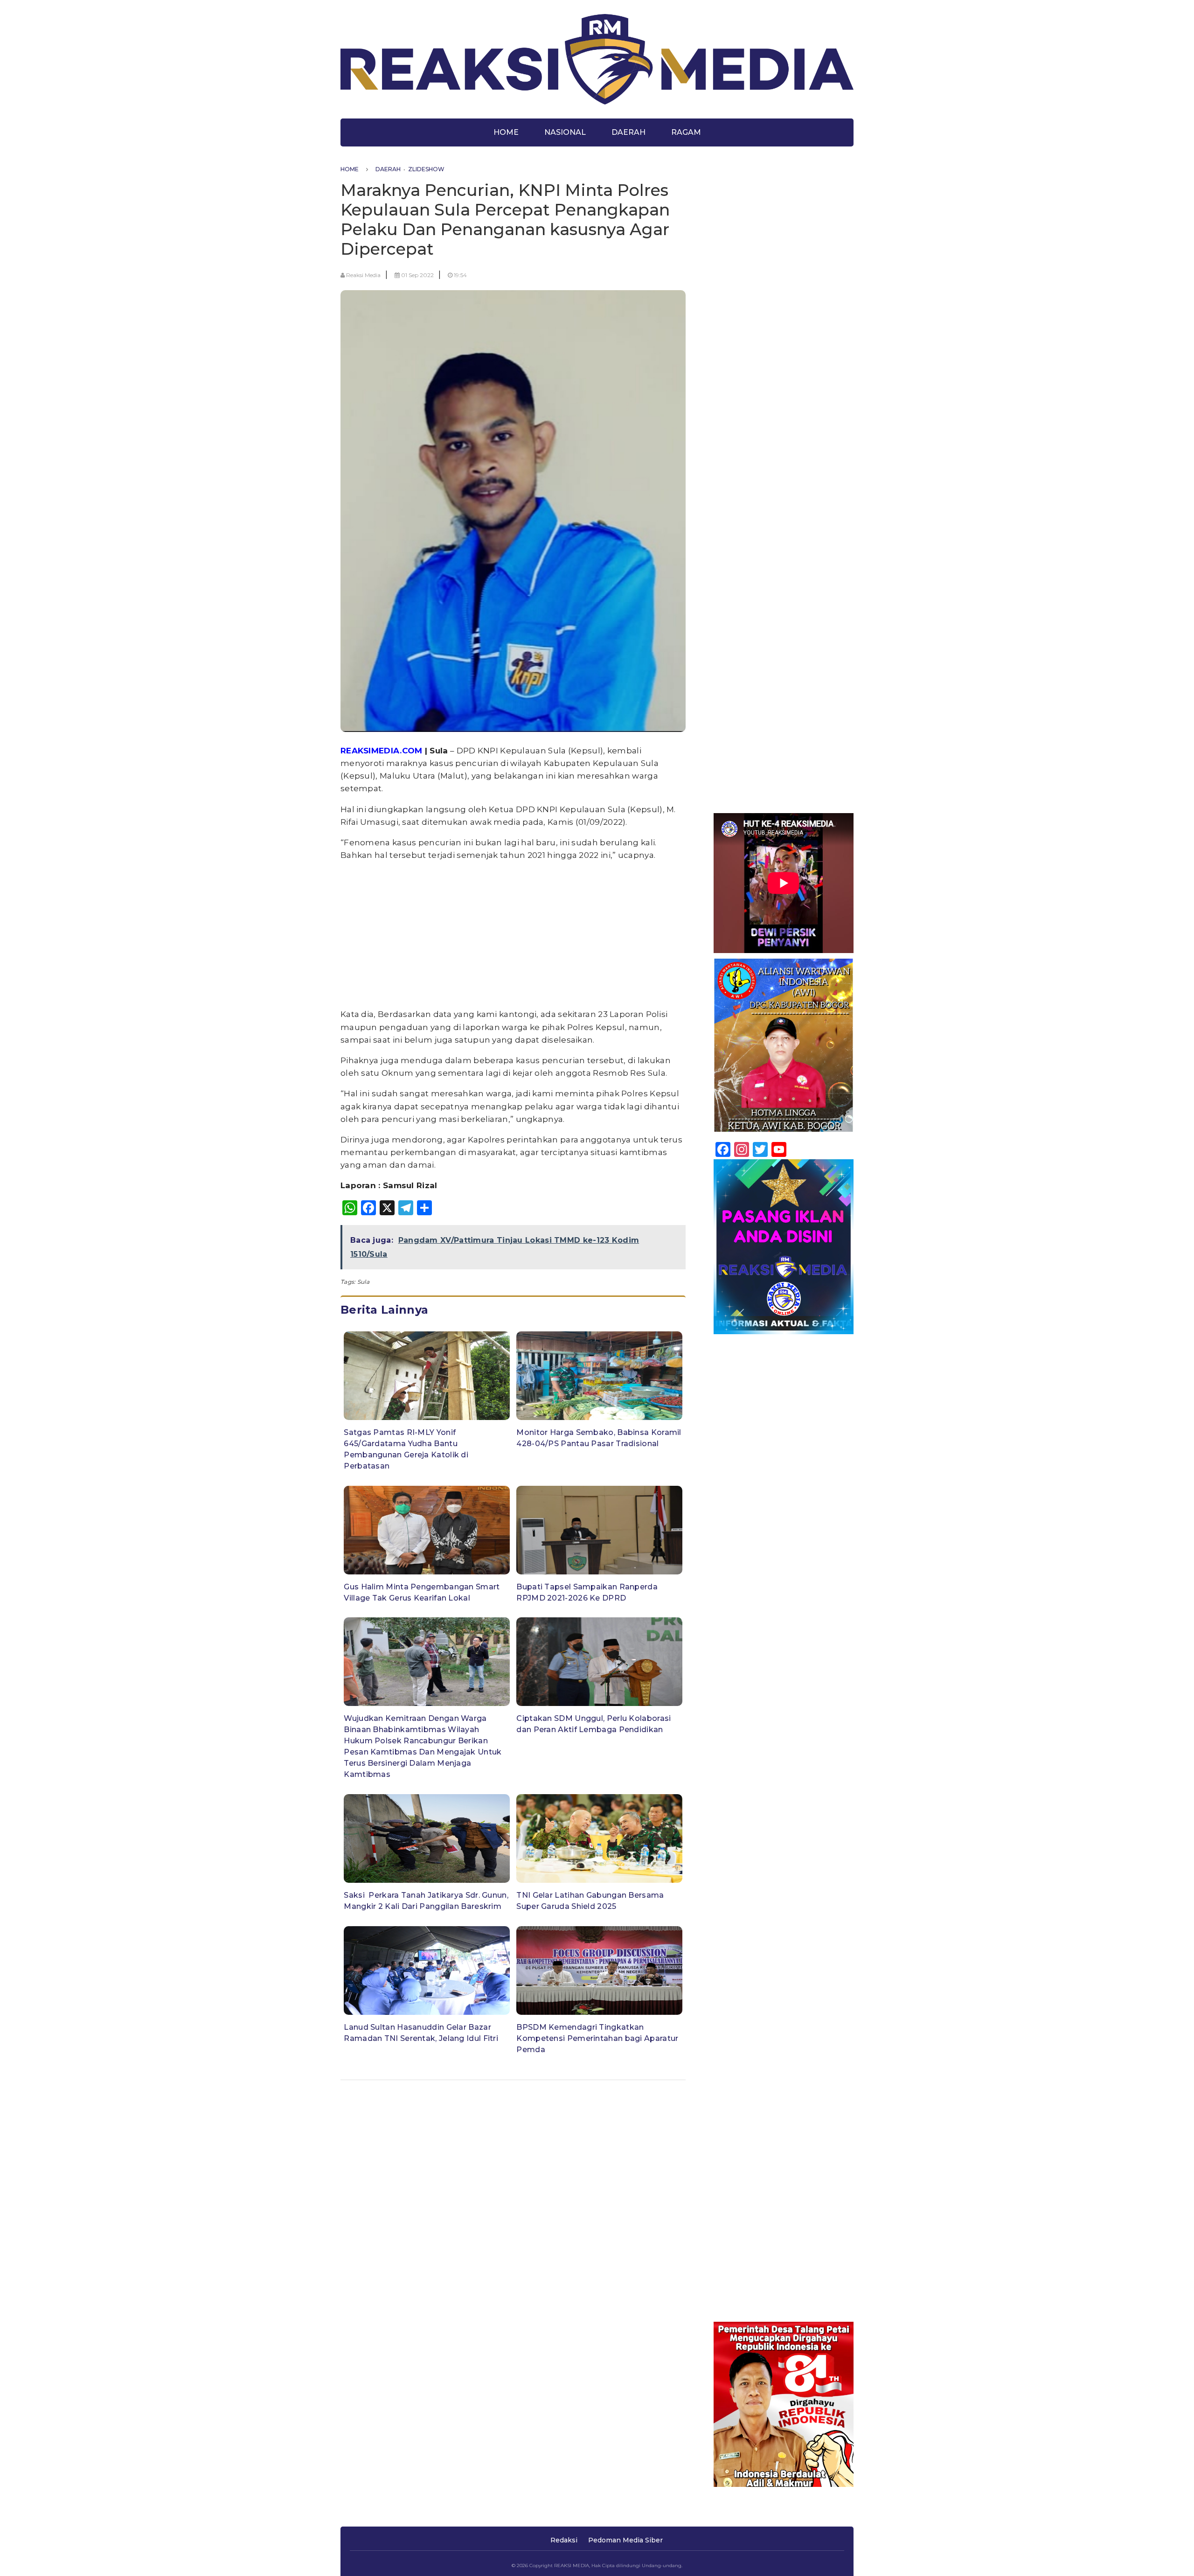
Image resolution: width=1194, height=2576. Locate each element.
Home (506, 132)
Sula (363, 1282)
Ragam (686, 132)
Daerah (628, 132)
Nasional (565, 132)
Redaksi (564, 2540)
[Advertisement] (513, 935)
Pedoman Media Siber (625, 2540)
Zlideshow (426, 169)
